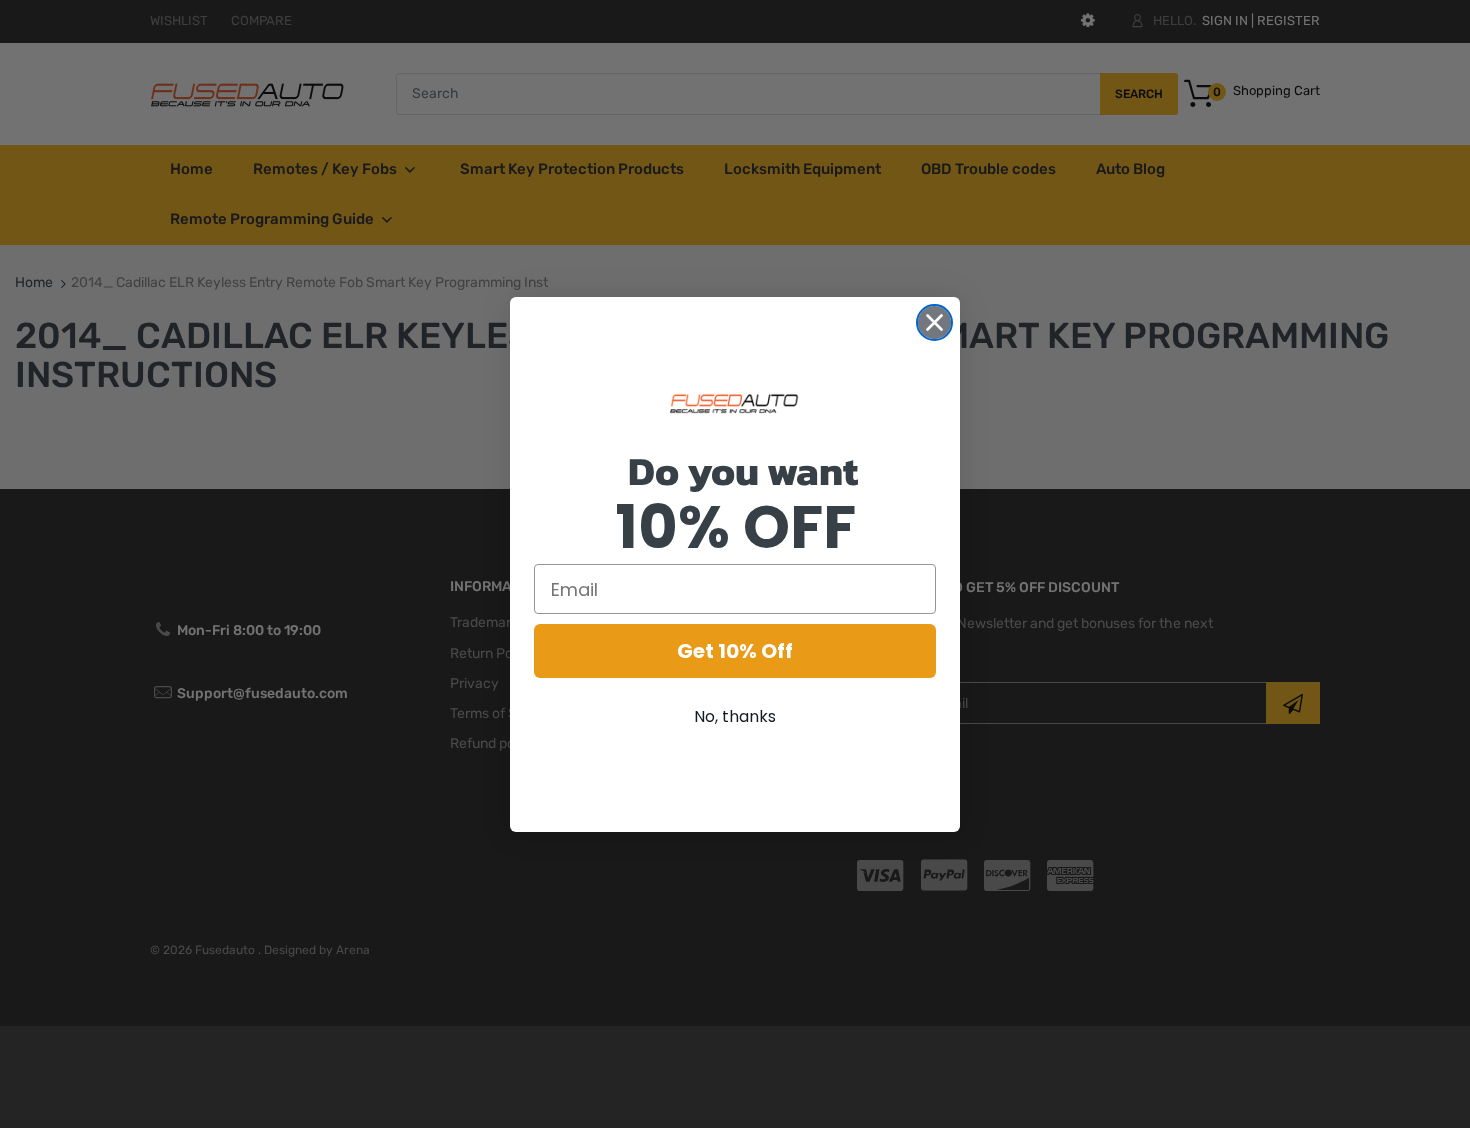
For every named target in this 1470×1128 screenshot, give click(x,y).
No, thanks (735, 716)
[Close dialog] (934, 322)
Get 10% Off (735, 651)
